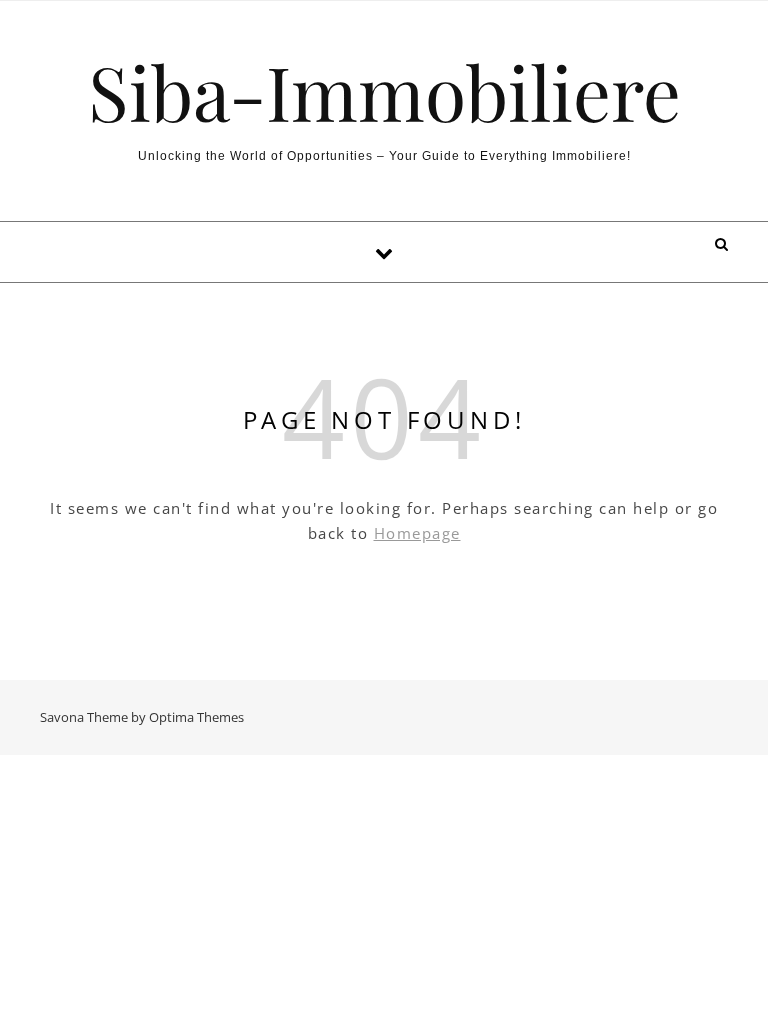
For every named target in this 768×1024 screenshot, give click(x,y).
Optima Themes (196, 717)
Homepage (417, 533)
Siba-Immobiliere (384, 91)
